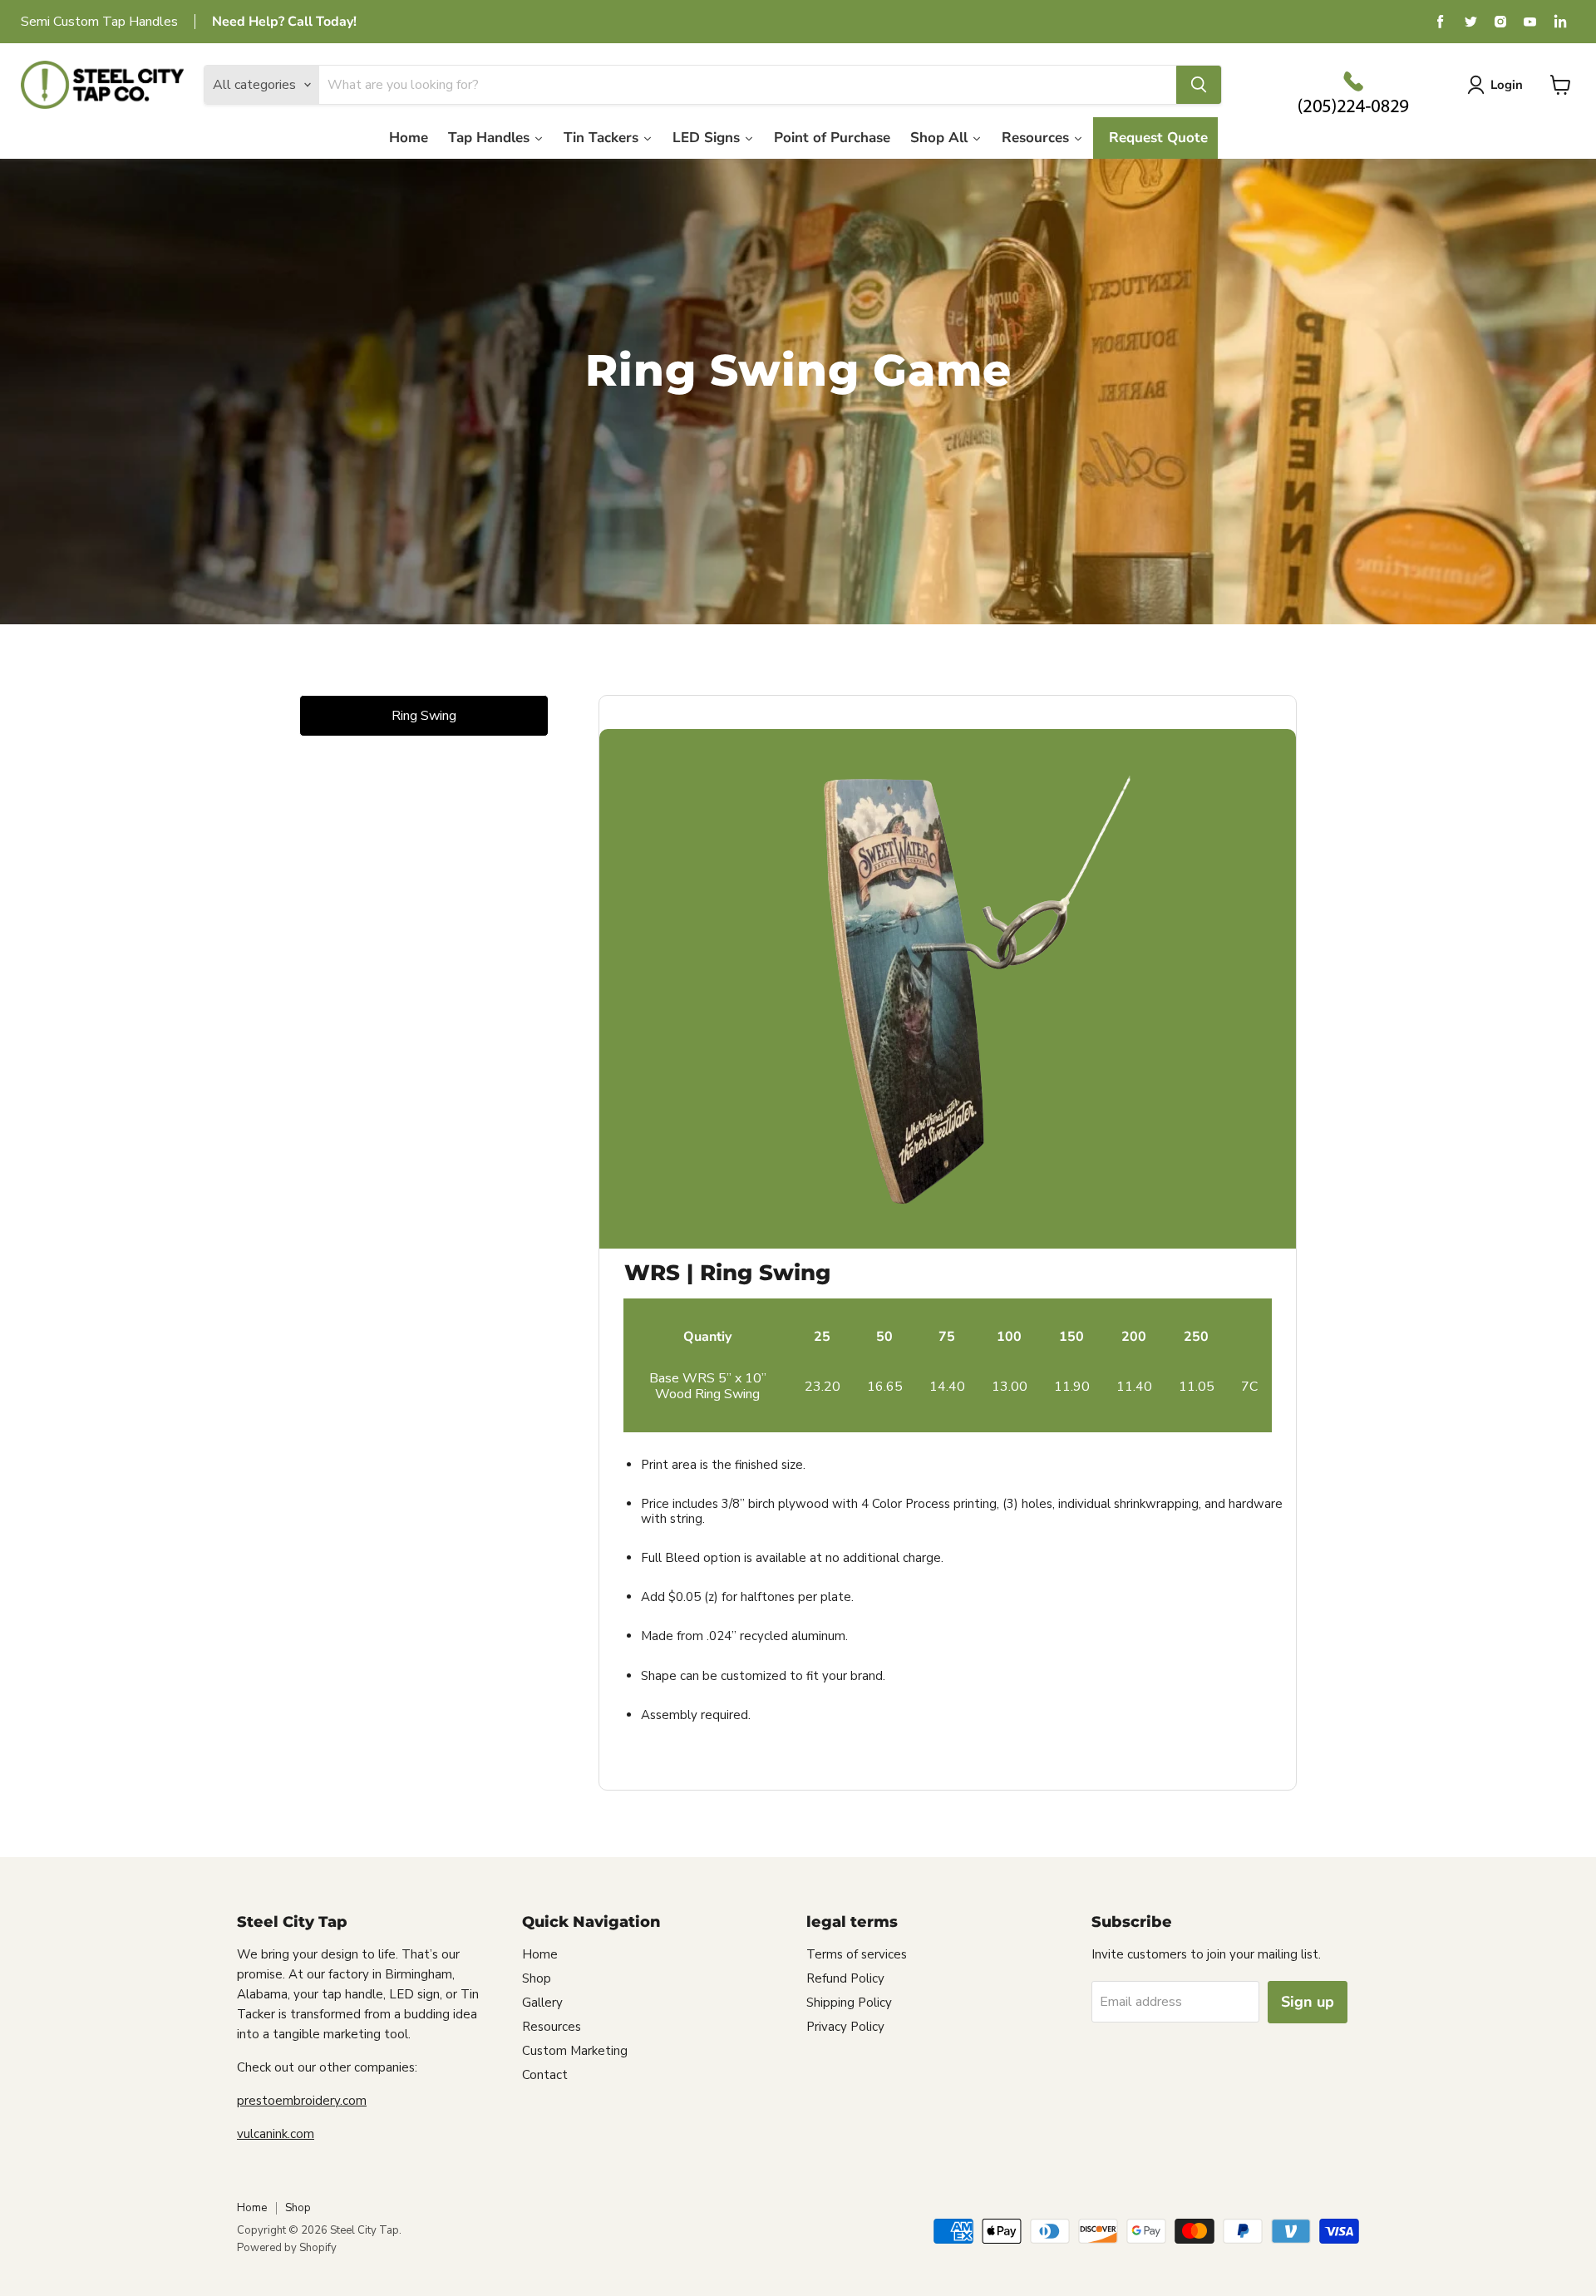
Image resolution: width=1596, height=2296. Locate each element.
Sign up (1308, 2002)
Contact (545, 2075)
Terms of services (857, 1954)
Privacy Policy (845, 2027)
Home (540, 1954)
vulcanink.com (276, 2134)
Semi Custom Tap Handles (99, 22)
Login (1507, 85)
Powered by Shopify (287, 2248)
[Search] (1199, 85)
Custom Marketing (575, 2051)
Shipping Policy (849, 2003)
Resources (552, 2027)
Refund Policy (845, 1978)
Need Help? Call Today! (284, 22)
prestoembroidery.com (302, 2101)
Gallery (542, 2003)
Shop (537, 1978)
